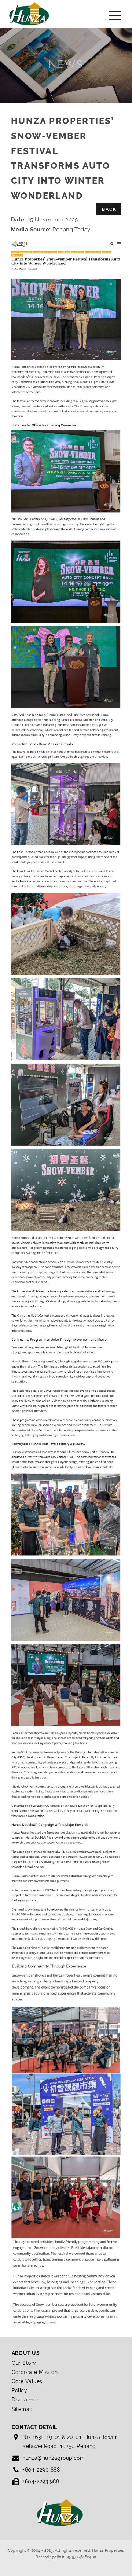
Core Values (27, 2381)
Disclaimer (25, 2400)
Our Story (24, 2363)
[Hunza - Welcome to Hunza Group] (29, 13)
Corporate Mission (35, 2372)
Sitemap (22, 2409)
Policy (20, 2390)
